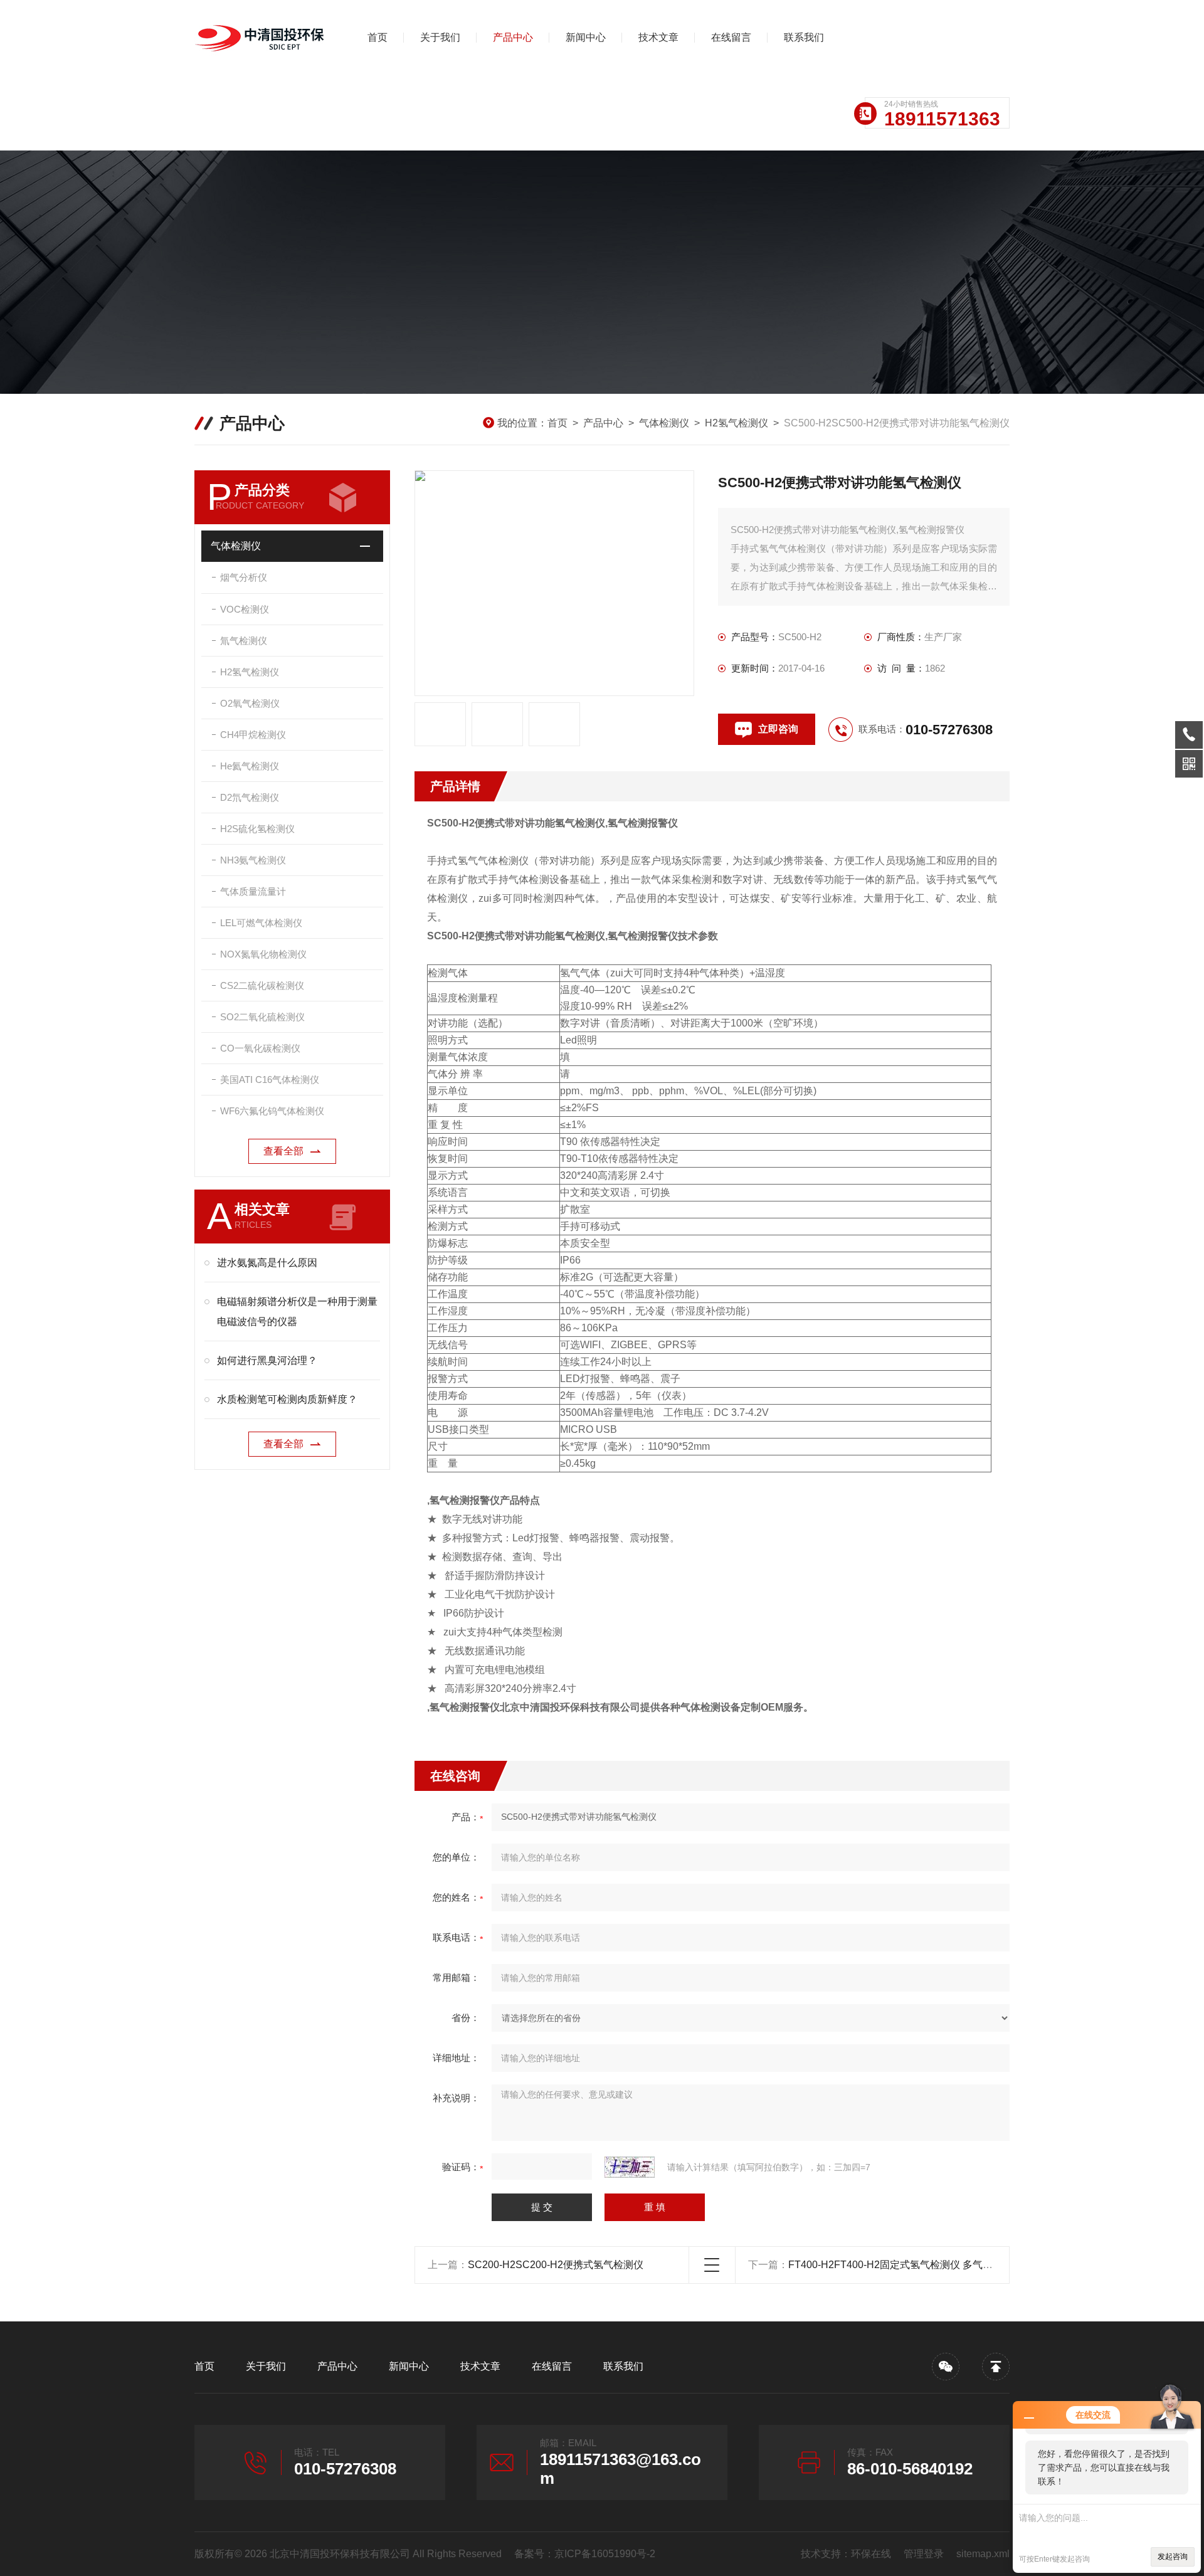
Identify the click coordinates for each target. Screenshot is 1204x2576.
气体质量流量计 (253, 891)
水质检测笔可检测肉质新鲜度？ (287, 1399)
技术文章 (658, 37)
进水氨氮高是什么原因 (267, 1263)
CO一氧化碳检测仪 (260, 1048)
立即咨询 (778, 729)
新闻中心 (586, 37)
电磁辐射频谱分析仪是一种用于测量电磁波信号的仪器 (297, 1312)
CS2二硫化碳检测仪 (262, 985)
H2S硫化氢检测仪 (257, 829)
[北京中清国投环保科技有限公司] (260, 38)
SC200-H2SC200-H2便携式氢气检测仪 (556, 2265)
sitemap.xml (983, 2554)
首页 (378, 37)
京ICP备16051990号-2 (605, 2554)
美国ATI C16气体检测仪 (270, 1079)
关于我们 (440, 37)
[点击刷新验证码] (630, 2167)
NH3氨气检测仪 (253, 860)
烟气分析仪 (244, 577)
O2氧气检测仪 (250, 703)
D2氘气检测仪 (250, 797)
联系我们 (804, 37)
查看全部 (283, 1151)
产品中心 (513, 37)
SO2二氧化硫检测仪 (262, 1017)
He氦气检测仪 (250, 766)
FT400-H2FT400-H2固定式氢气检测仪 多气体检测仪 (906, 2265)
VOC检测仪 (245, 609)
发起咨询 (1173, 2557)
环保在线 (871, 2554)
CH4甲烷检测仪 (253, 735)
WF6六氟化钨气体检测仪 (272, 1111)
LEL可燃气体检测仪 (261, 923)
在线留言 (731, 37)
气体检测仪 (664, 423)
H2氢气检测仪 (737, 423)
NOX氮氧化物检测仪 (263, 954)
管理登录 (924, 2554)
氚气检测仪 (244, 641)
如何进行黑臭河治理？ (267, 1360)
